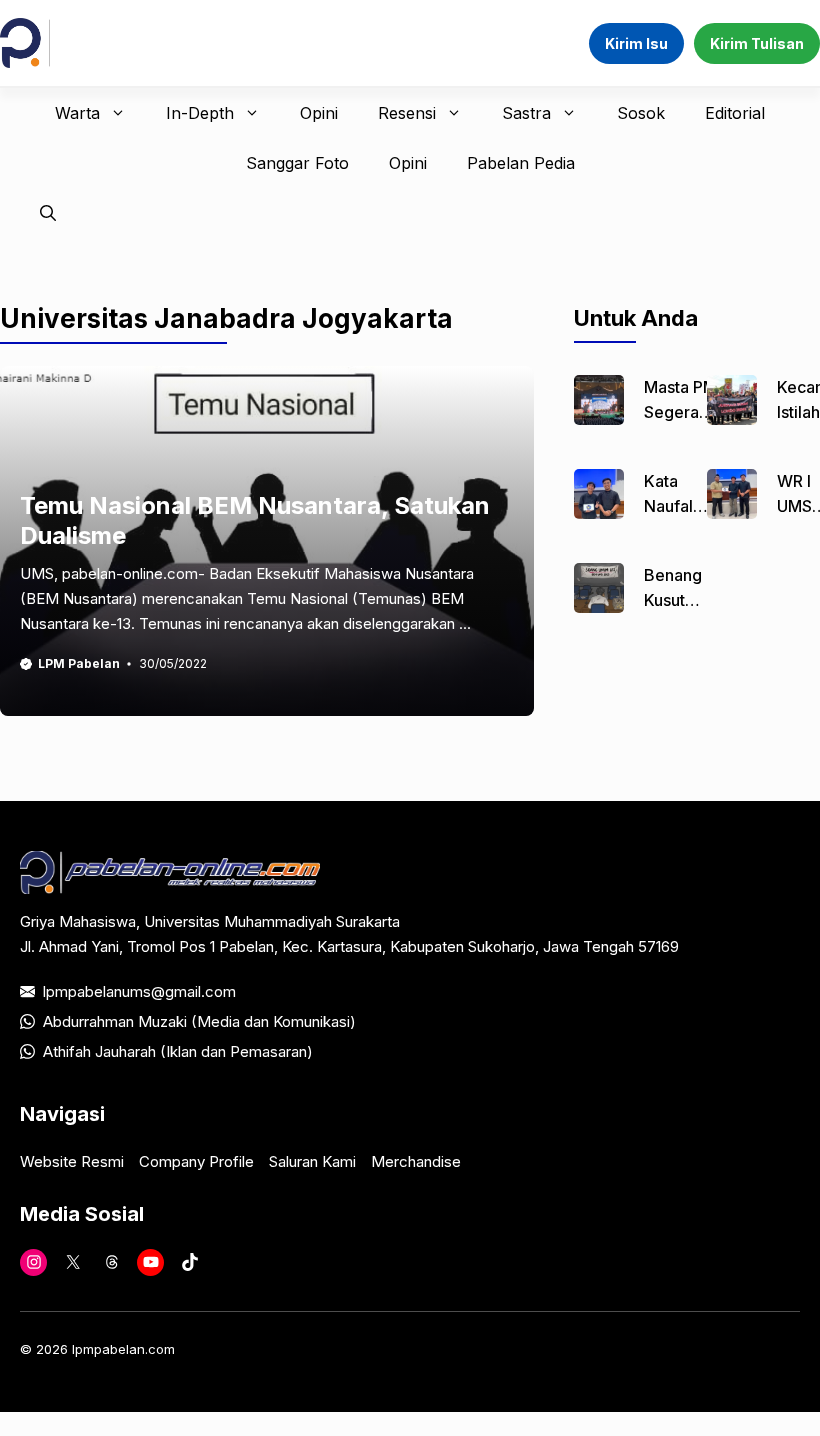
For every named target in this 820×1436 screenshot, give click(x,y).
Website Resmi (72, 1161)
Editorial (735, 113)
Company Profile (196, 1161)
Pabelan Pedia (521, 163)
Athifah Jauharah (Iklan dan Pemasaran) (178, 1051)
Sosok (641, 113)
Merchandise (416, 1161)
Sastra (526, 113)
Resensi (407, 113)
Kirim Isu (636, 43)
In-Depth (200, 113)
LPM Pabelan (79, 663)
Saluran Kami (312, 1161)
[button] (48, 213)
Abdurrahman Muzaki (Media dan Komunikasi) (199, 1021)
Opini (319, 113)
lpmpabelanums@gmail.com (139, 991)
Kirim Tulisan (757, 43)
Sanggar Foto (297, 163)
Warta (77, 113)
